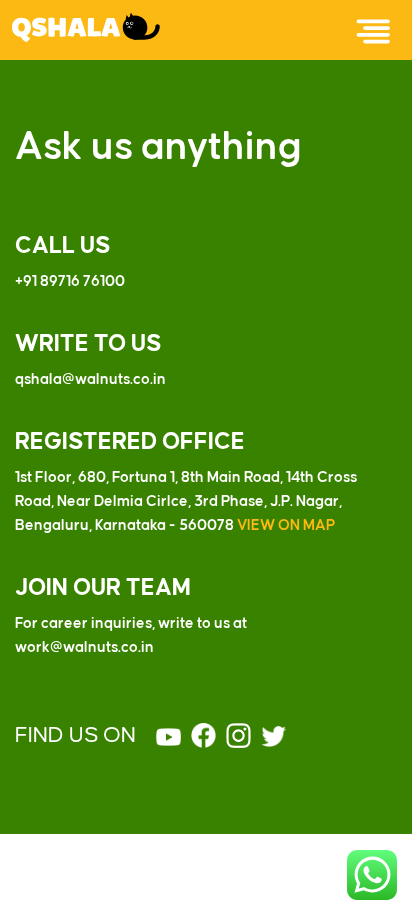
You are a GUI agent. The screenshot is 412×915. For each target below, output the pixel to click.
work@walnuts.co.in (84, 648)
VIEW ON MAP (286, 526)
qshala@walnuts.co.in (90, 380)
